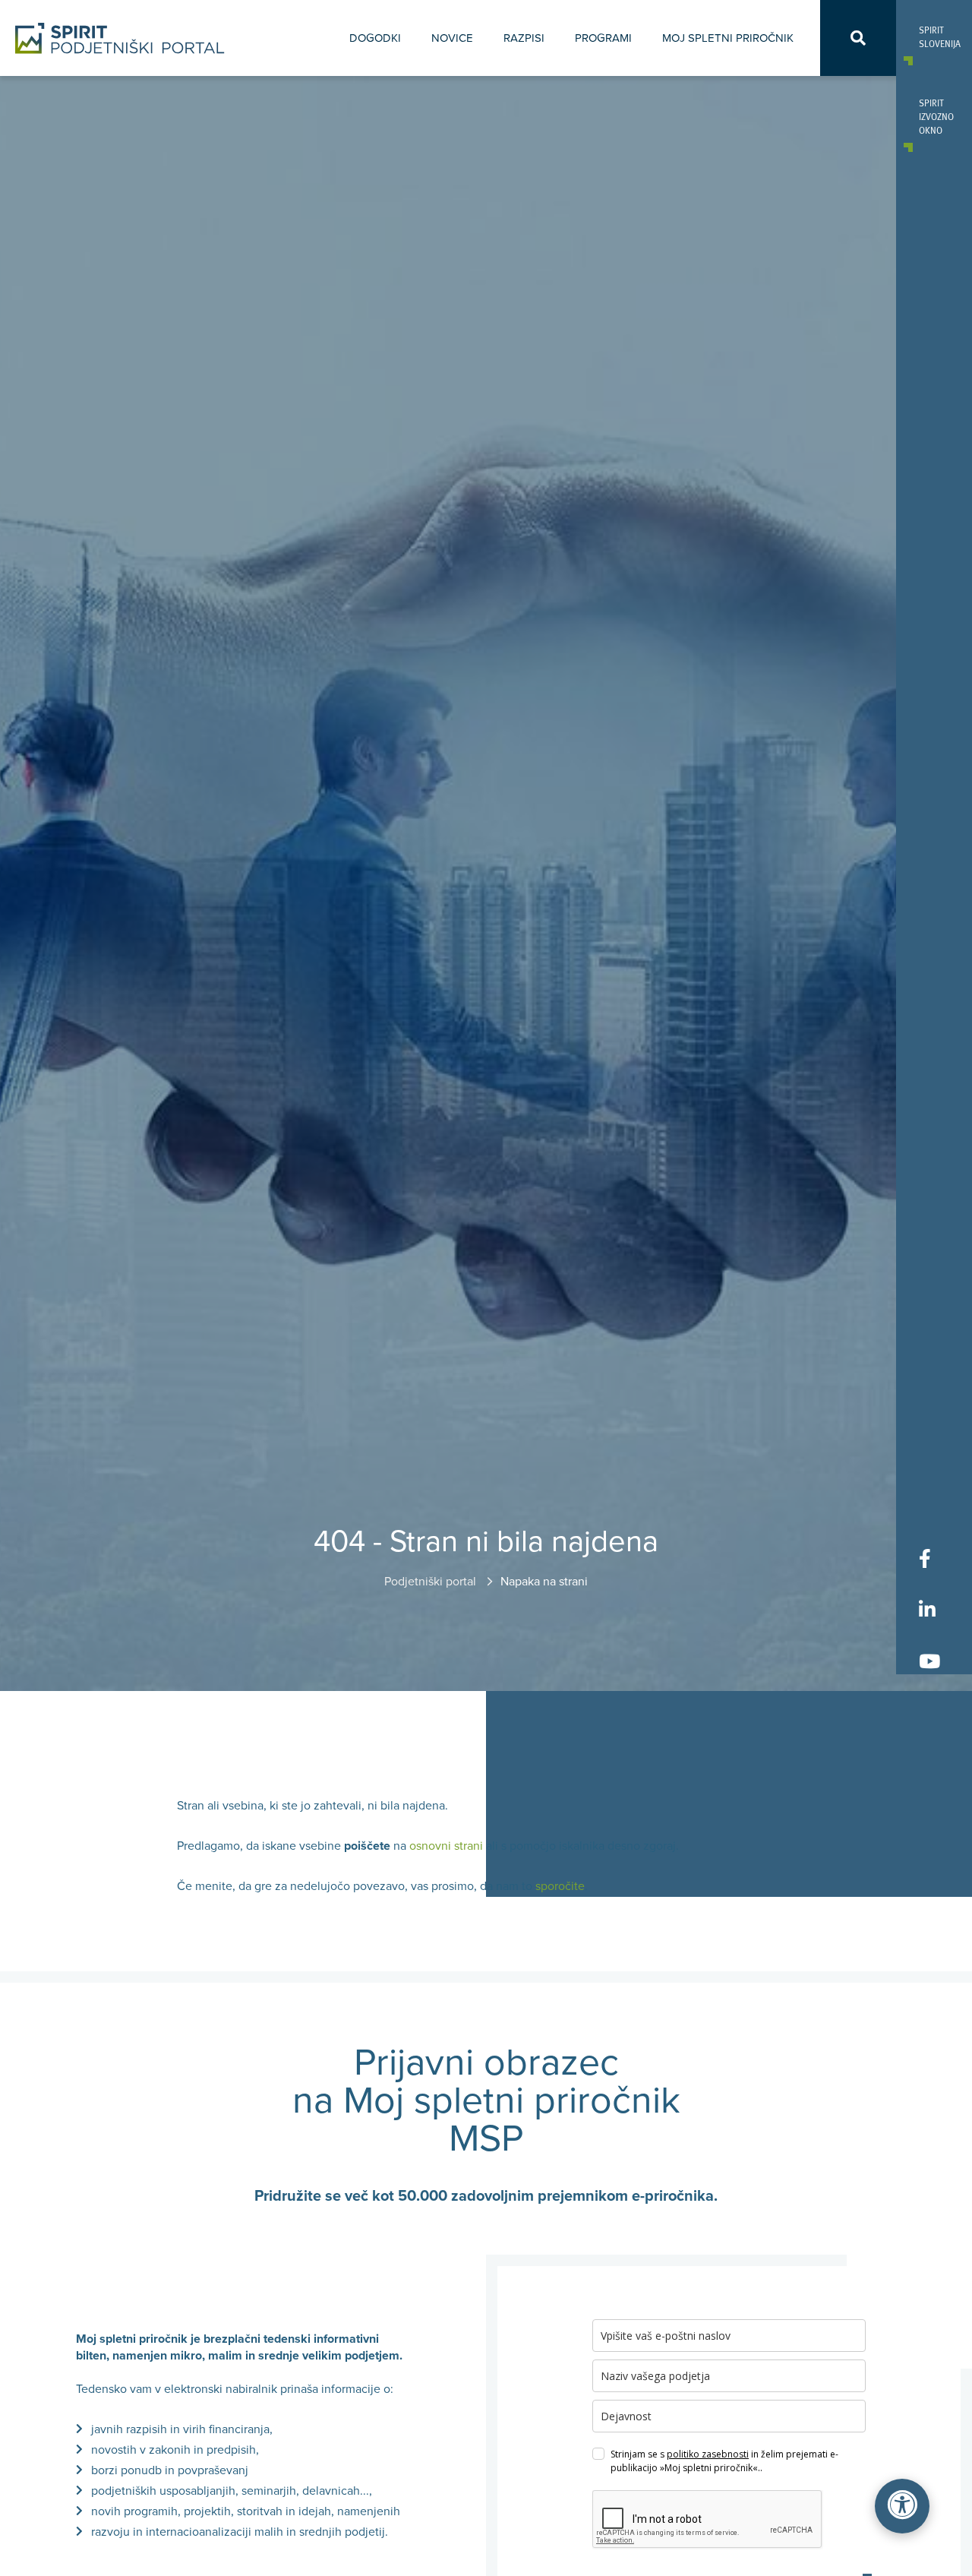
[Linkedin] (929, 1609)
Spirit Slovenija (934, 36)
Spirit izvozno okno (934, 116)
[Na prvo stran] (120, 38)
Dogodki (375, 38)
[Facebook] (929, 1558)
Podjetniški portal (432, 1582)
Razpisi (524, 38)
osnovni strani (446, 1846)
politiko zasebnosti (708, 2454)
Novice (452, 38)
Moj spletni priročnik (728, 38)
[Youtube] (929, 1661)
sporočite (560, 1886)
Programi (603, 38)
